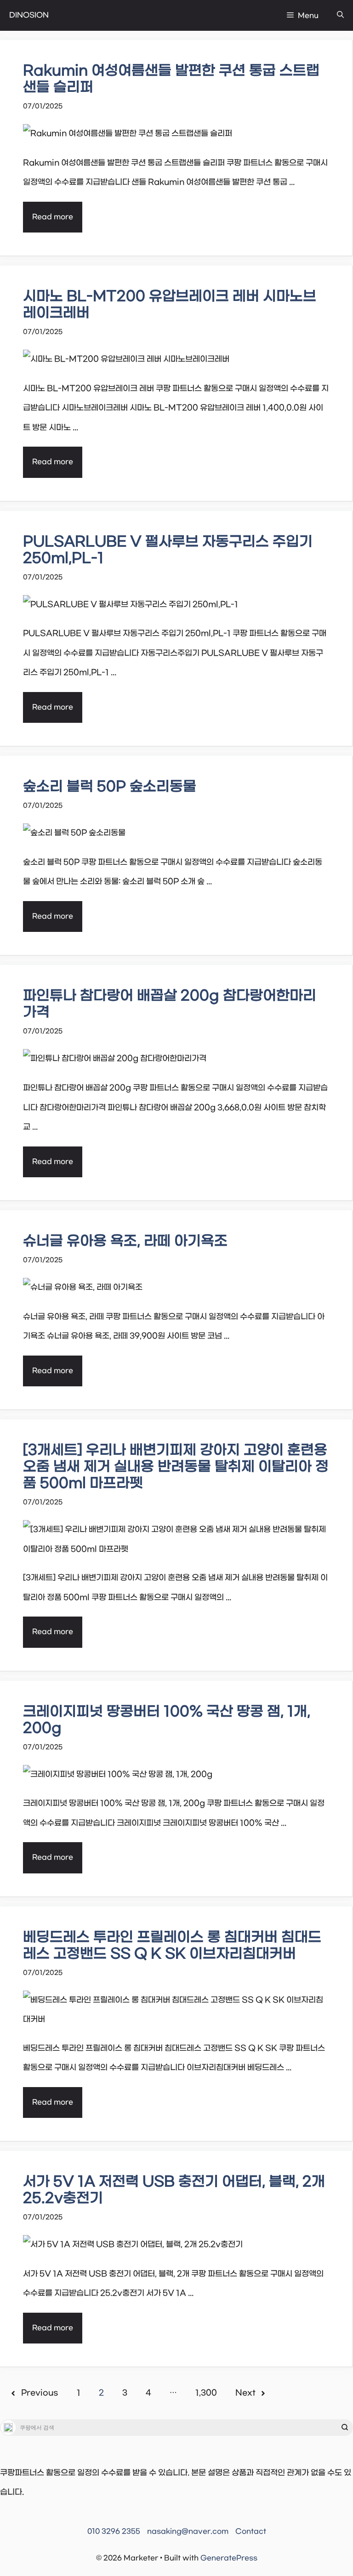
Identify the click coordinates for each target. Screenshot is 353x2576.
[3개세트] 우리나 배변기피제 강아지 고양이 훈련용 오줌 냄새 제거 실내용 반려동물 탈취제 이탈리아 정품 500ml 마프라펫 (176, 1467)
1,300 (206, 2393)
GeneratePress (229, 2558)
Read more (53, 217)
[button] (340, 15)
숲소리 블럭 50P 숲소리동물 (110, 787)
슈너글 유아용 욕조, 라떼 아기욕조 (125, 1241)
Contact (251, 2531)
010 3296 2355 (114, 2531)
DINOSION (29, 15)
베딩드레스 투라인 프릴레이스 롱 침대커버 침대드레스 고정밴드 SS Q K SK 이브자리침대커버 (172, 1946)
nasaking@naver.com (188, 2531)
